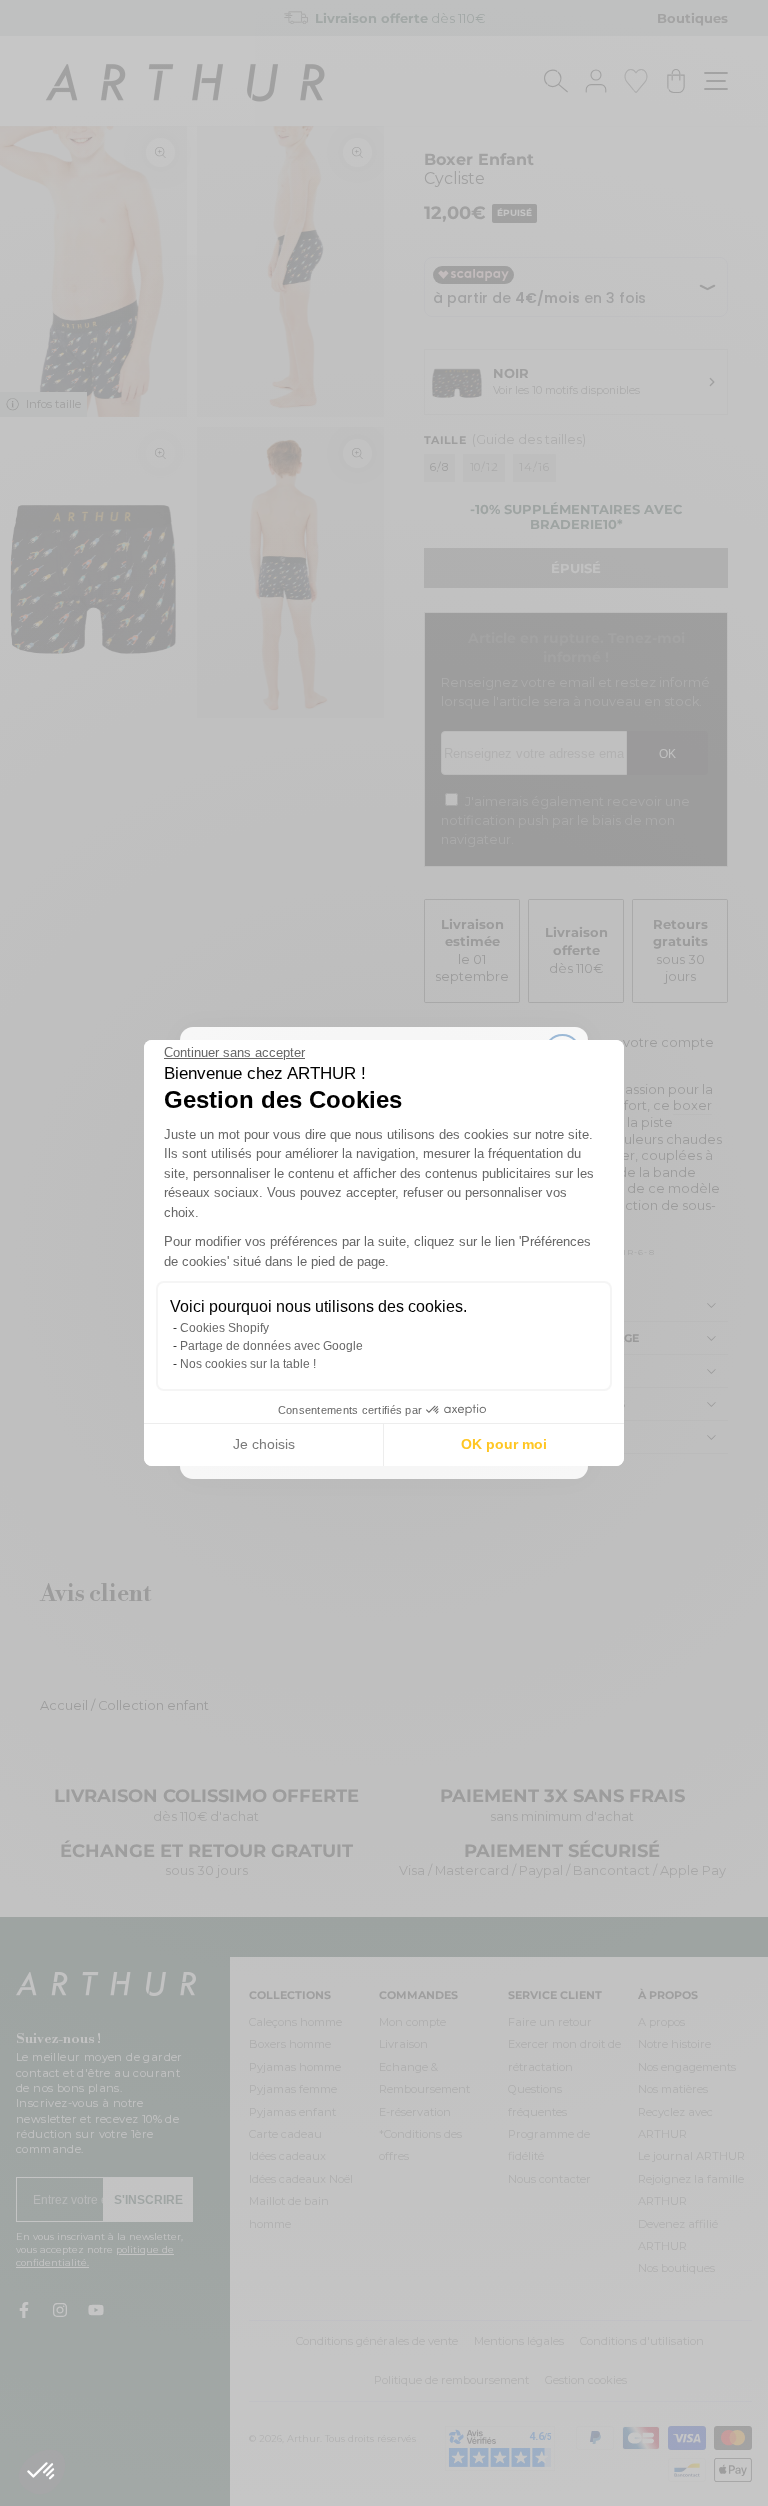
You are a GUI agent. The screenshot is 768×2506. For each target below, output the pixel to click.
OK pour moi (504, 1444)
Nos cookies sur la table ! (248, 1364)
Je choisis (264, 1444)
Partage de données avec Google (271, 1346)
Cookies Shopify (224, 1328)
